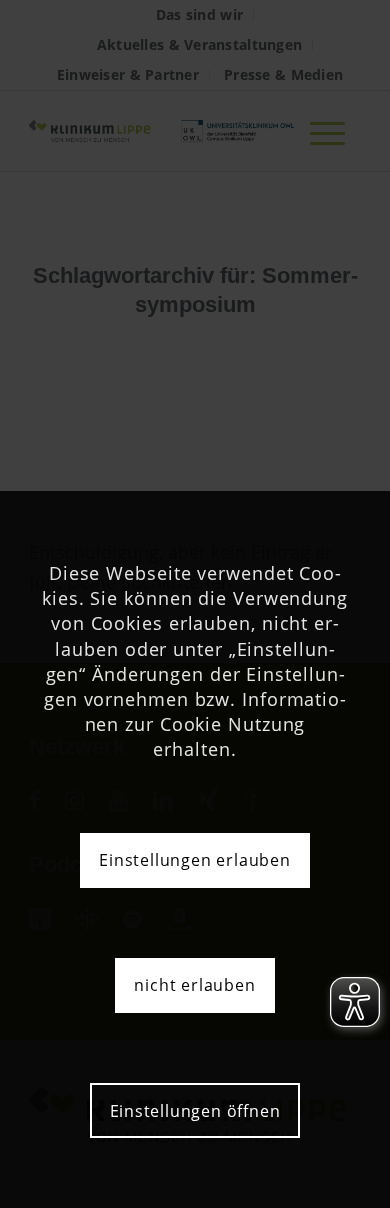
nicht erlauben (194, 985)
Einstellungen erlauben (195, 860)
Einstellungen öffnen (195, 1111)
